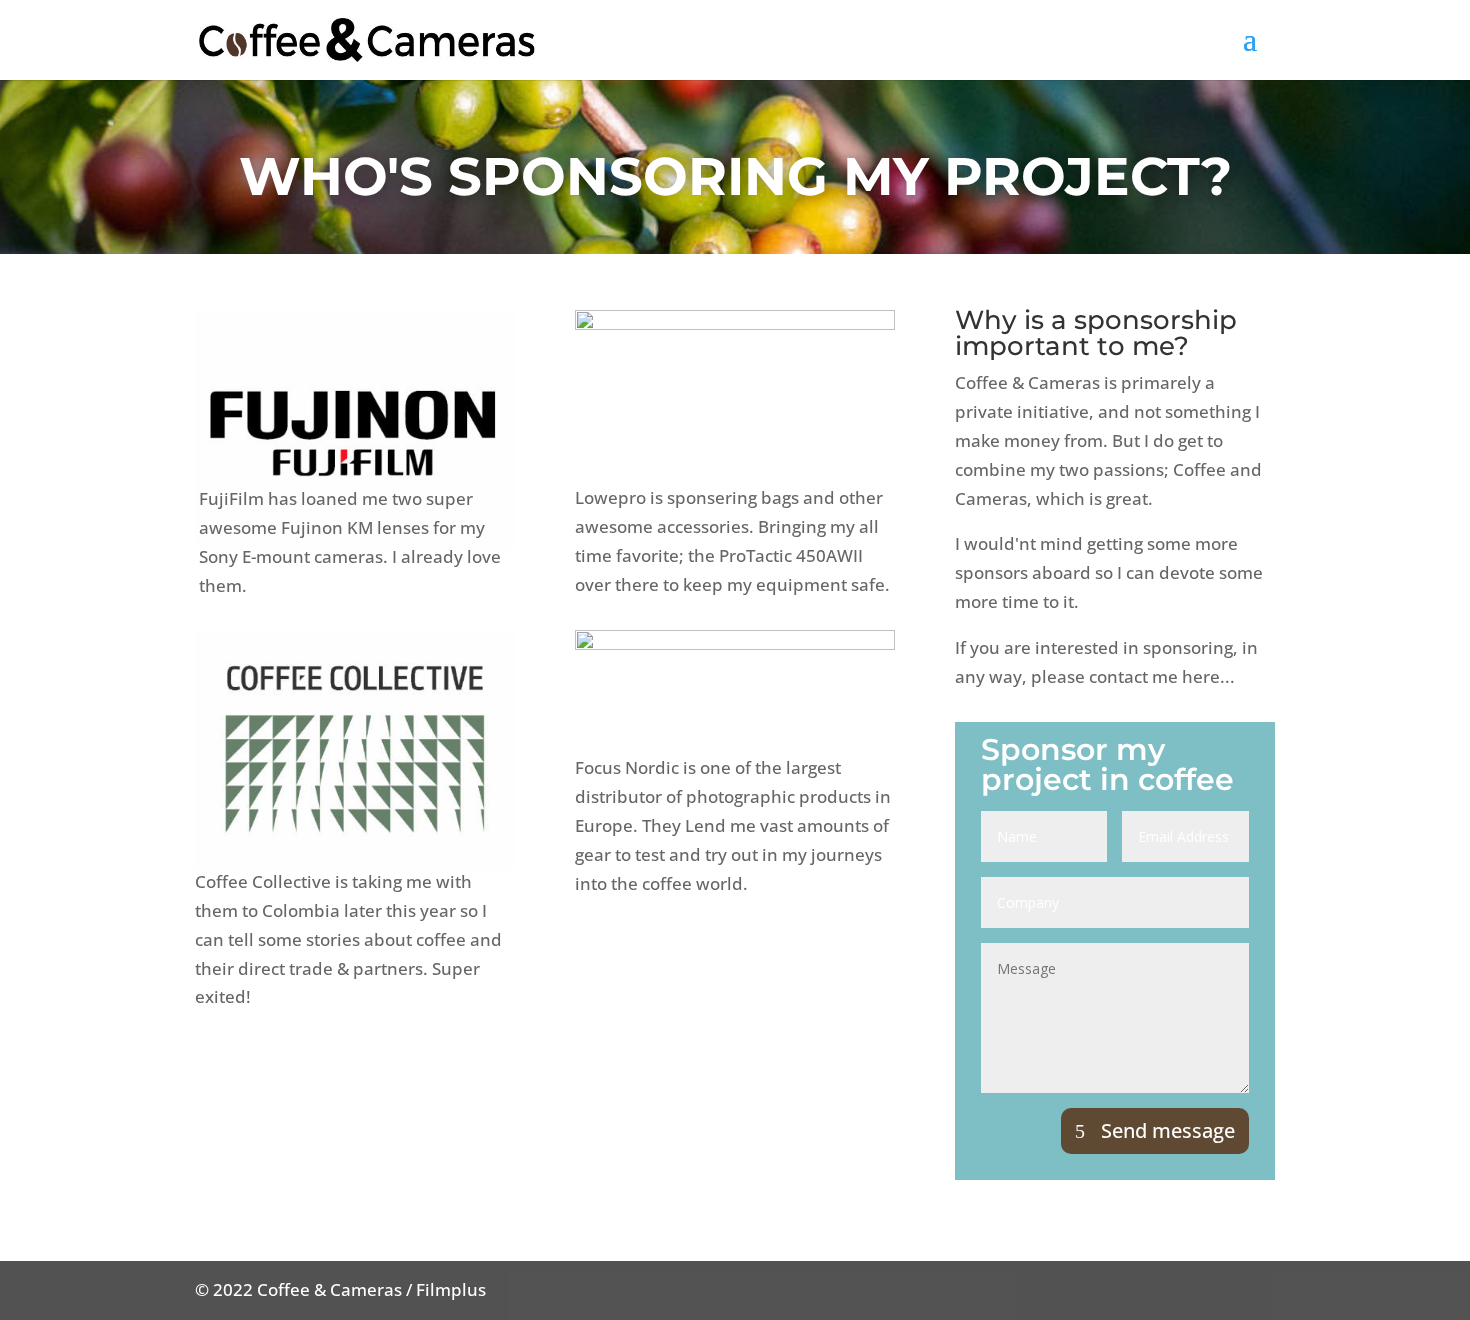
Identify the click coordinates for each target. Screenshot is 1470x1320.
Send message (1168, 1130)
